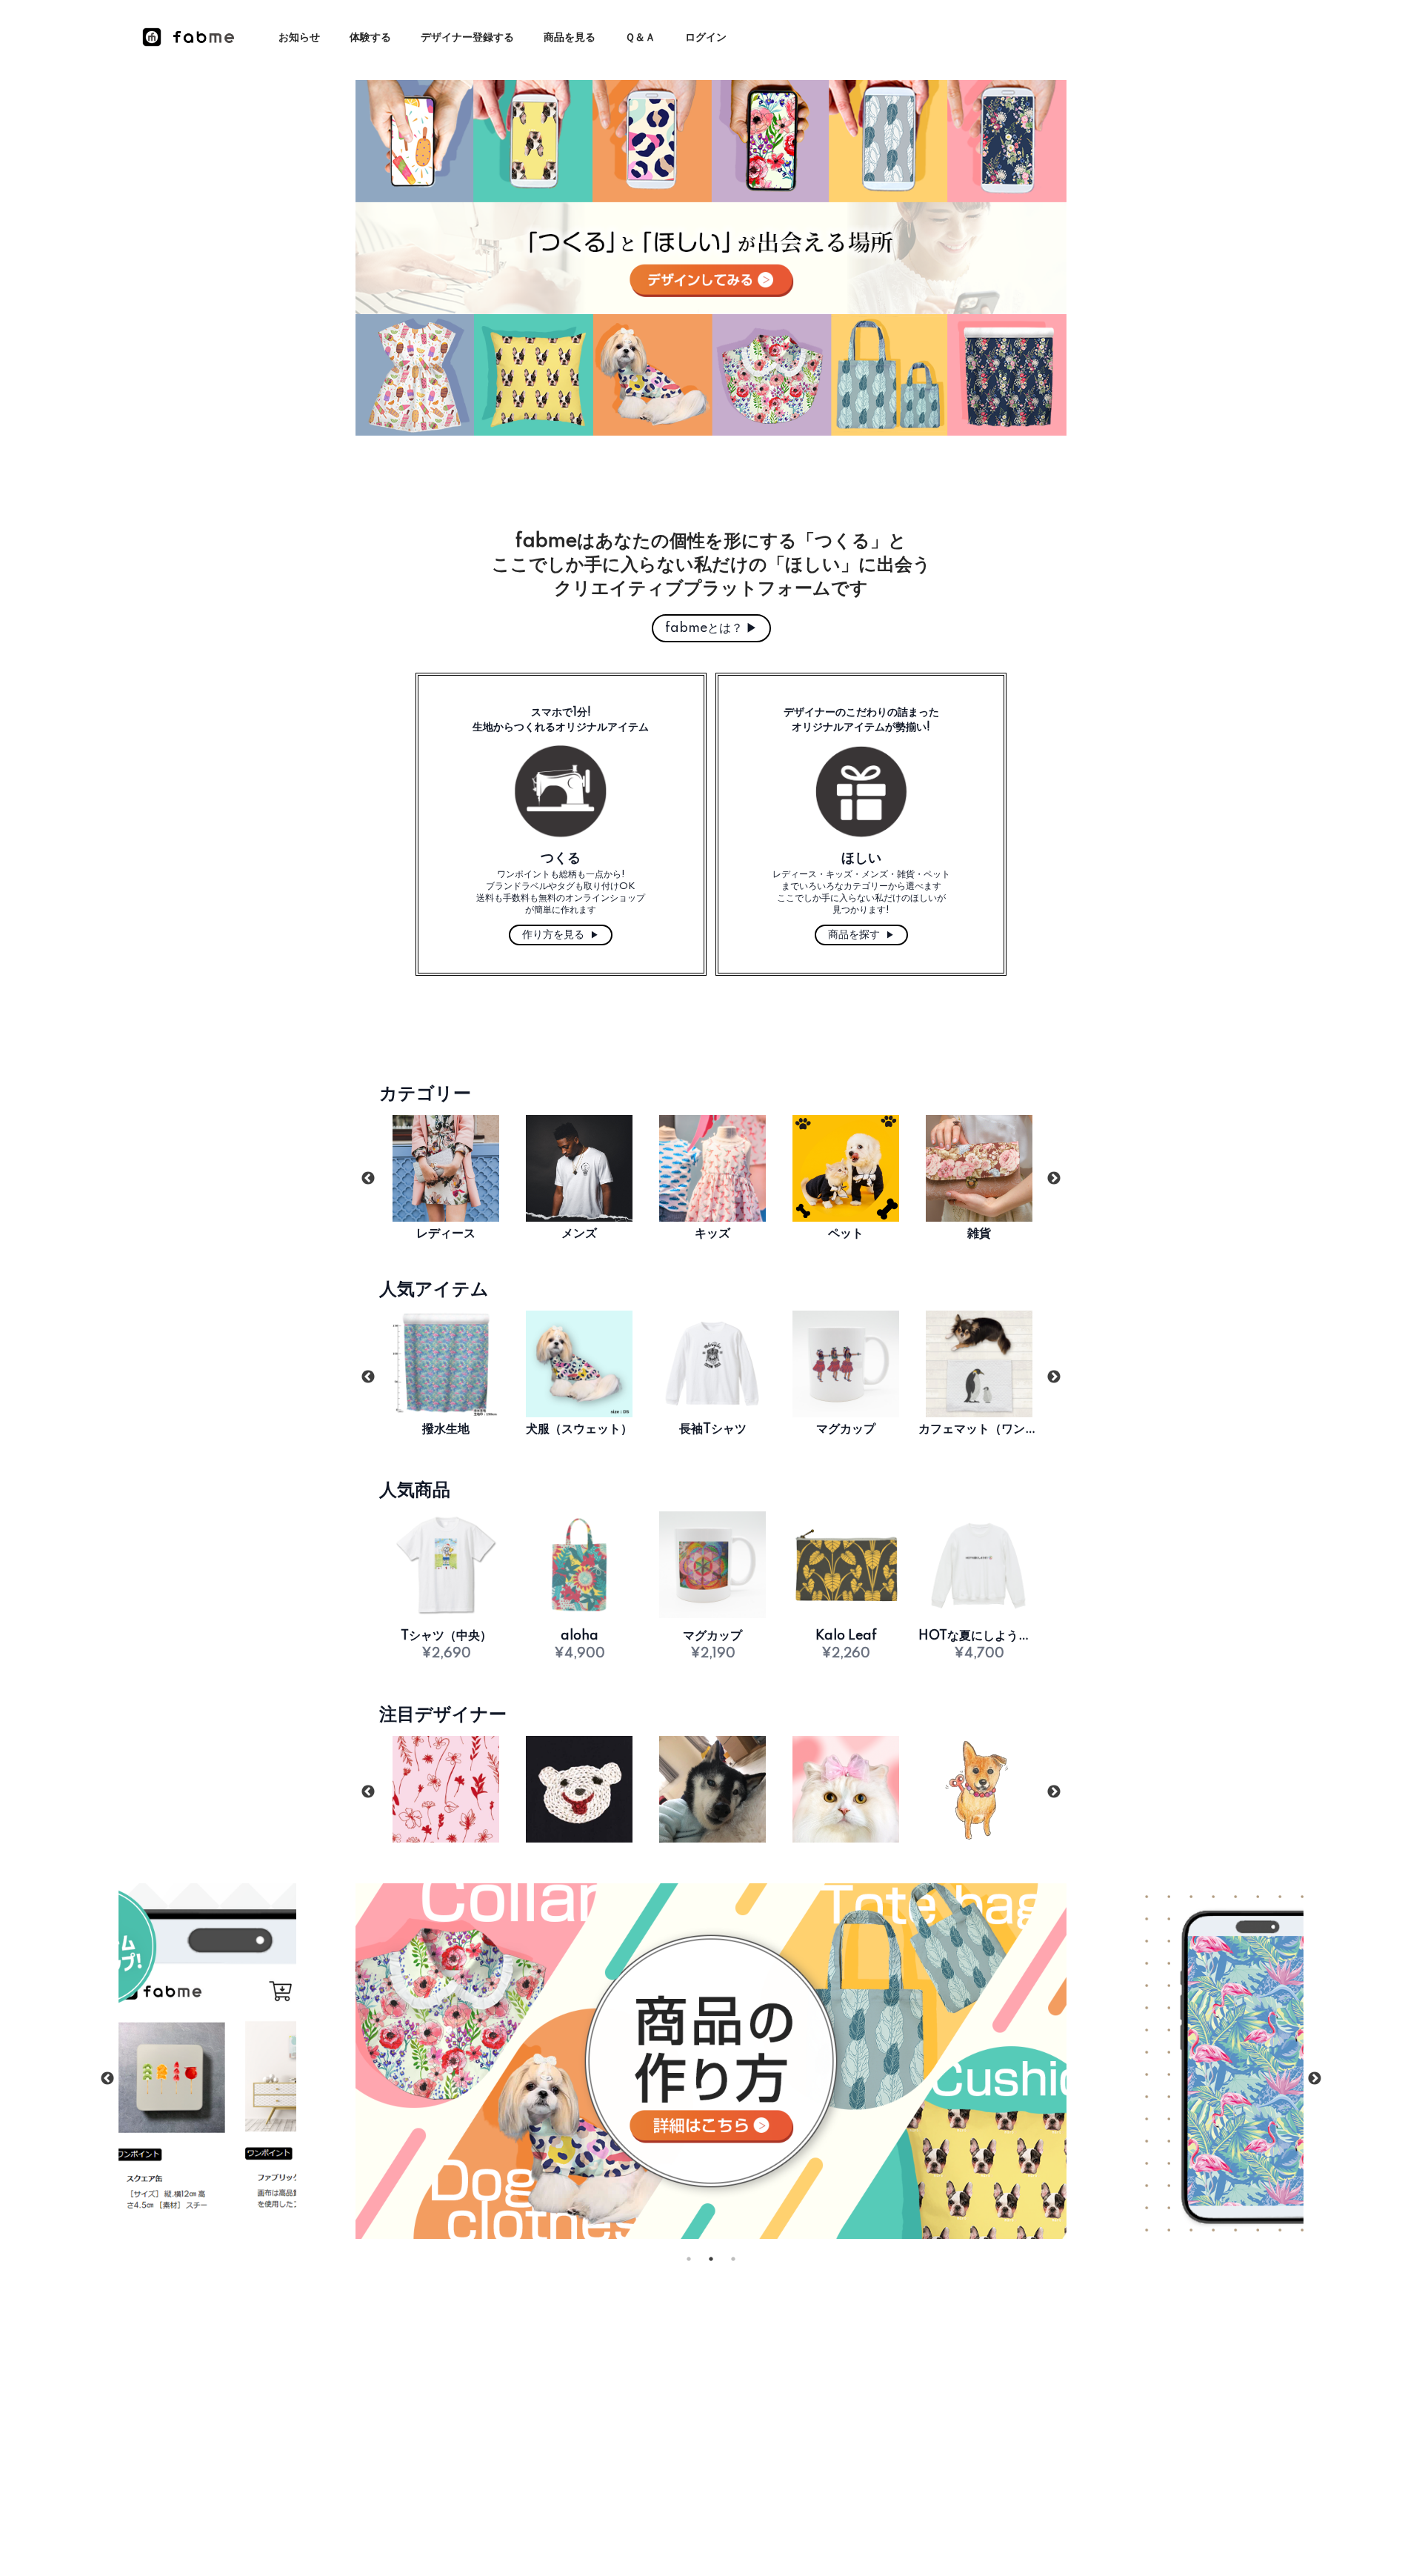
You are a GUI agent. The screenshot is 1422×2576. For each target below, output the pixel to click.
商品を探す (861, 935)
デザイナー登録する (467, 38)
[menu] (512, 37)
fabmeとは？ (711, 628)
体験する (370, 38)
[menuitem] (299, 38)
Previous (368, 1179)
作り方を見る (561, 935)
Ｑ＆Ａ (640, 38)
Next (1054, 1179)
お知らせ (299, 38)
